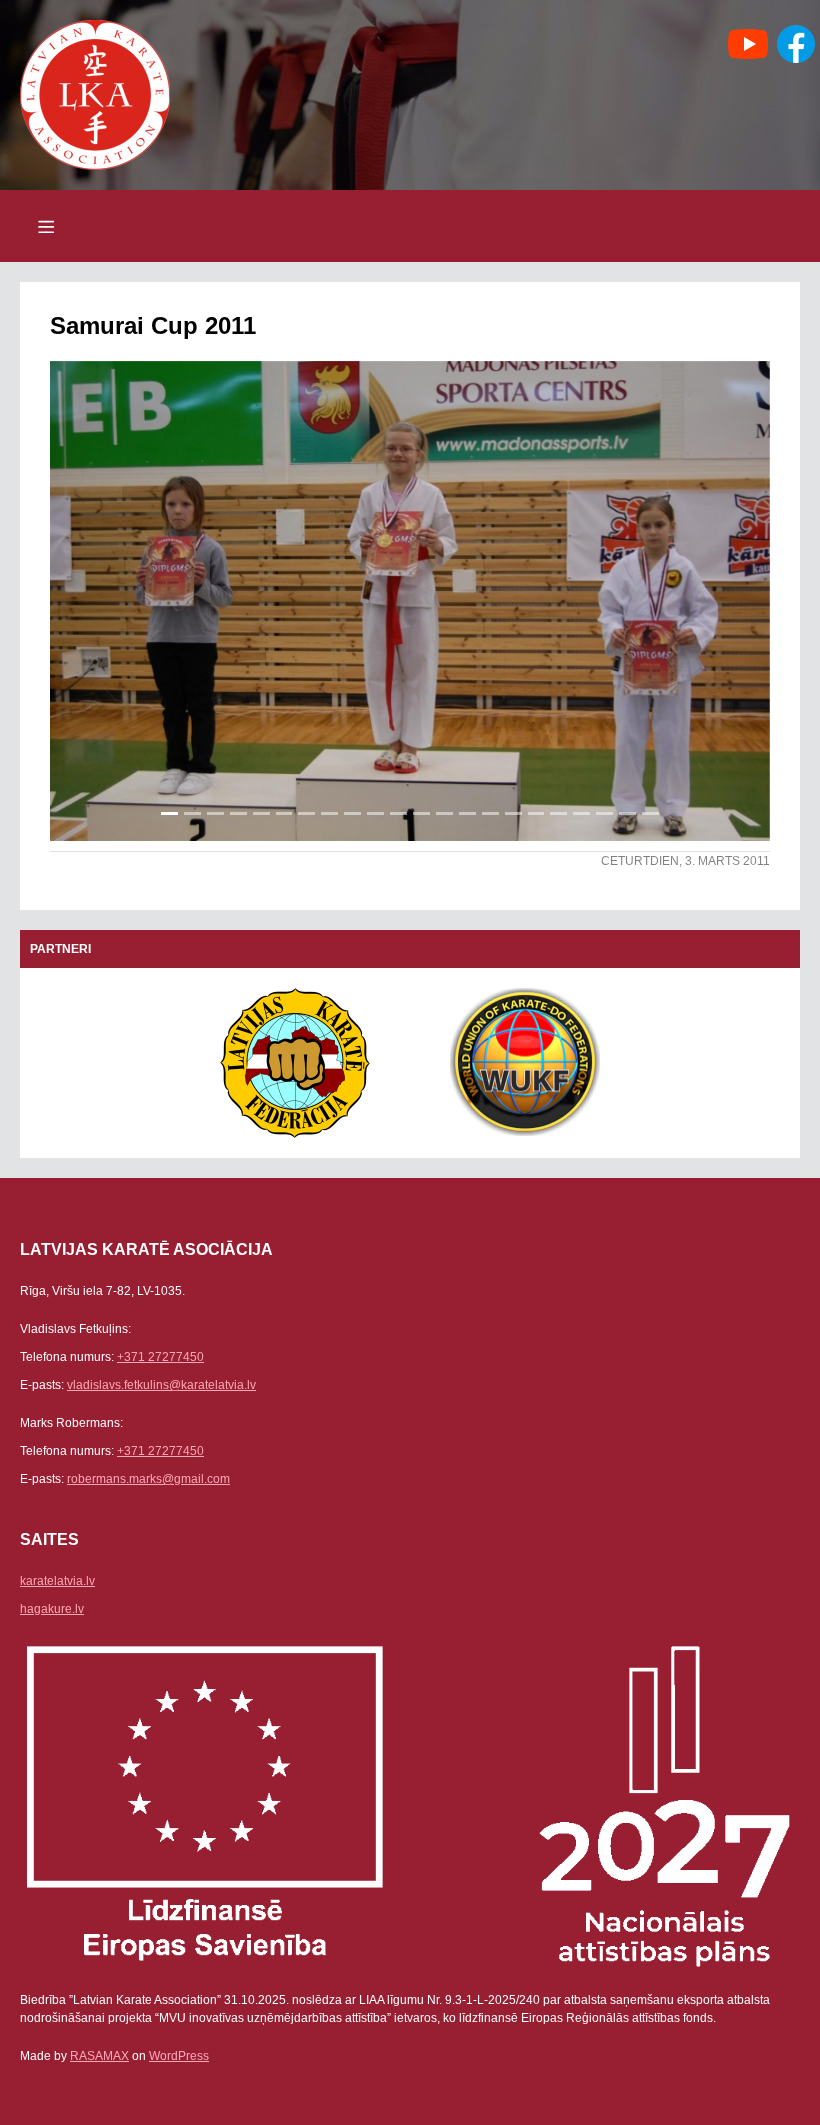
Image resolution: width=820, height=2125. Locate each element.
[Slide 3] (215, 813)
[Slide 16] (513, 813)
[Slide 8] (329, 813)
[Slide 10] (375, 813)
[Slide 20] (604, 813)
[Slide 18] (558, 813)
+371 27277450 (160, 1357)
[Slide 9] (352, 813)
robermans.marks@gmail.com (148, 1479)
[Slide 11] (398, 813)
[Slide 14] (467, 813)
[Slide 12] (421, 813)
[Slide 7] (306, 813)
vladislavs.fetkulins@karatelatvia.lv (161, 1385)
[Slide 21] (627, 813)
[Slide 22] (650, 813)
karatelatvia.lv (57, 1581)
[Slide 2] (192, 813)
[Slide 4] (238, 813)
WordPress (179, 2056)
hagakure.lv (52, 1609)
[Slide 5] (261, 813)
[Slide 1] (169, 813)
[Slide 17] (536, 813)
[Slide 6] (284, 813)
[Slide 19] (581, 813)
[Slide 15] (490, 813)
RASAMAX (99, 2056)
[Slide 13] (444, 813)
